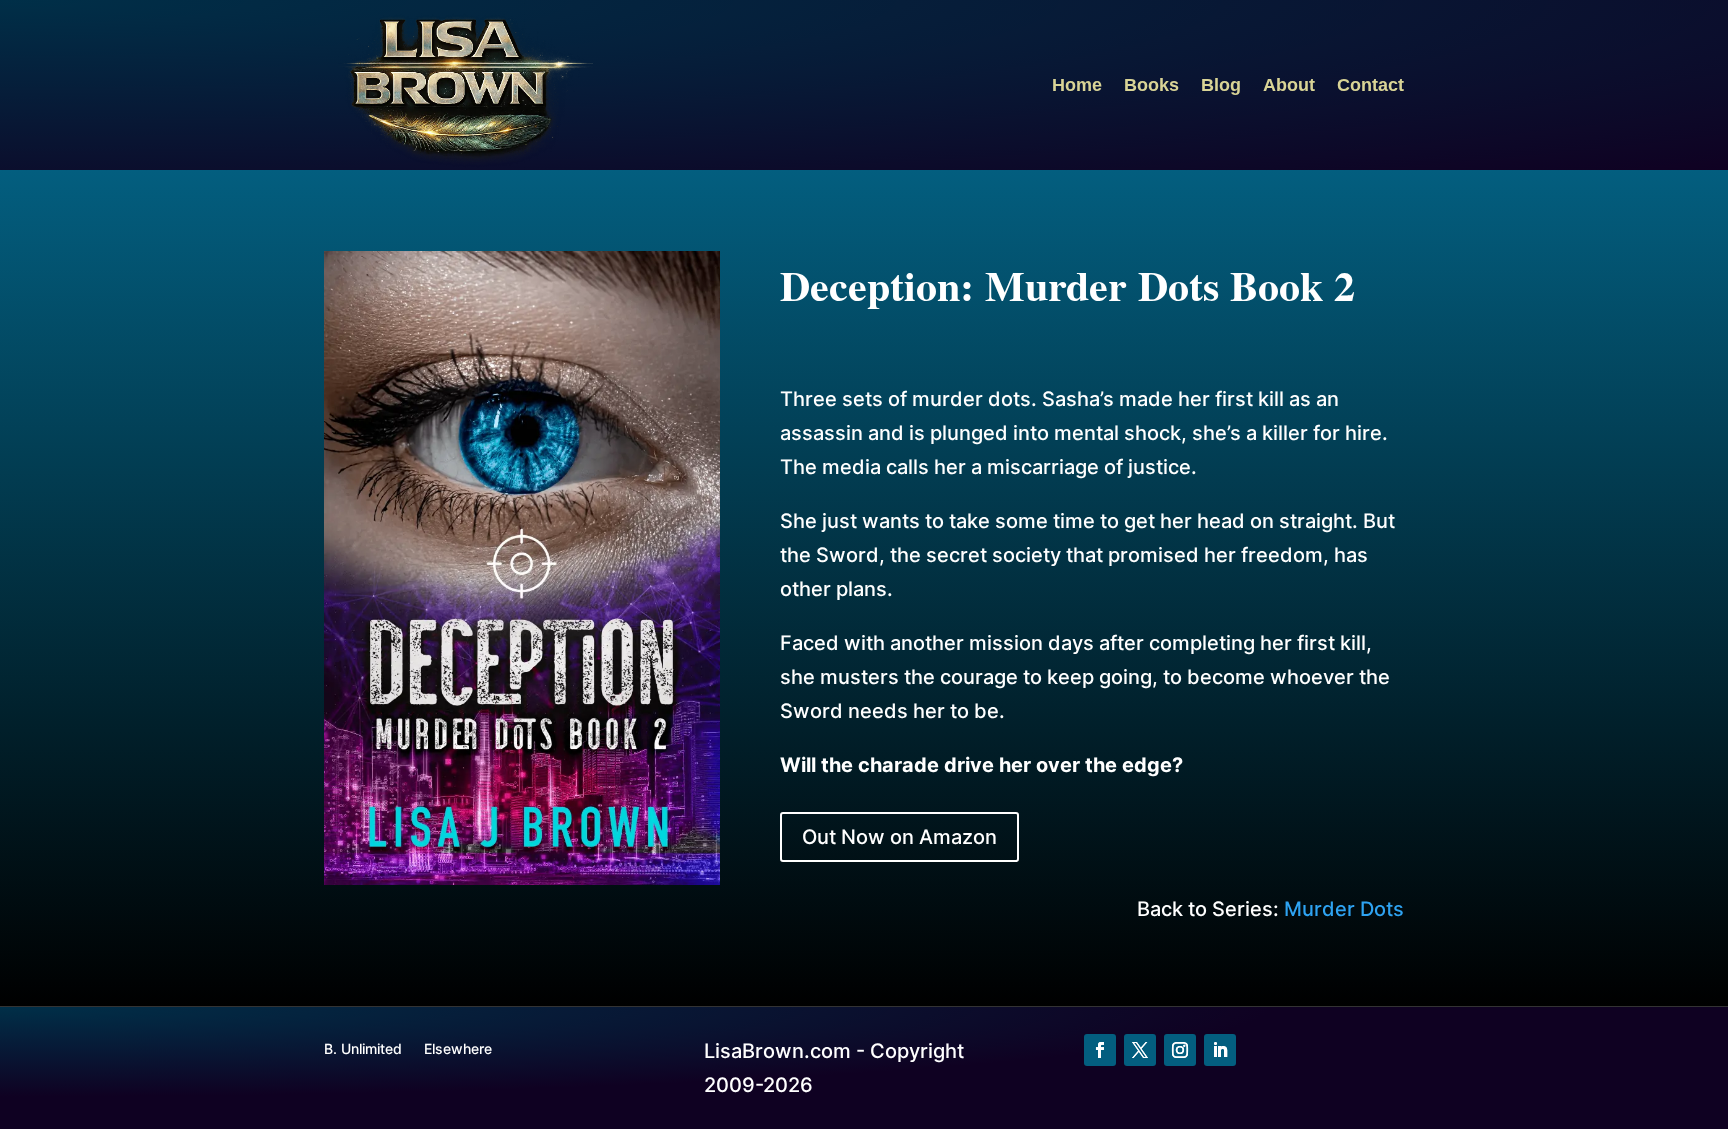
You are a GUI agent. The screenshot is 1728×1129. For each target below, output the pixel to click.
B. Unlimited (363, 1049)
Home (1077, 85)
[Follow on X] (1140, 1050)
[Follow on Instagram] (1180, 1050)
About (1289, 85)
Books (1151, 85)
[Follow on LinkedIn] (1220, 1050)
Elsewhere (458, 1049)
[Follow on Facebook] (1100, 1050)
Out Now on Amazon (899, 837)
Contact (1370, 85)
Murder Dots (1344, 909)
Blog (1221, 85)
